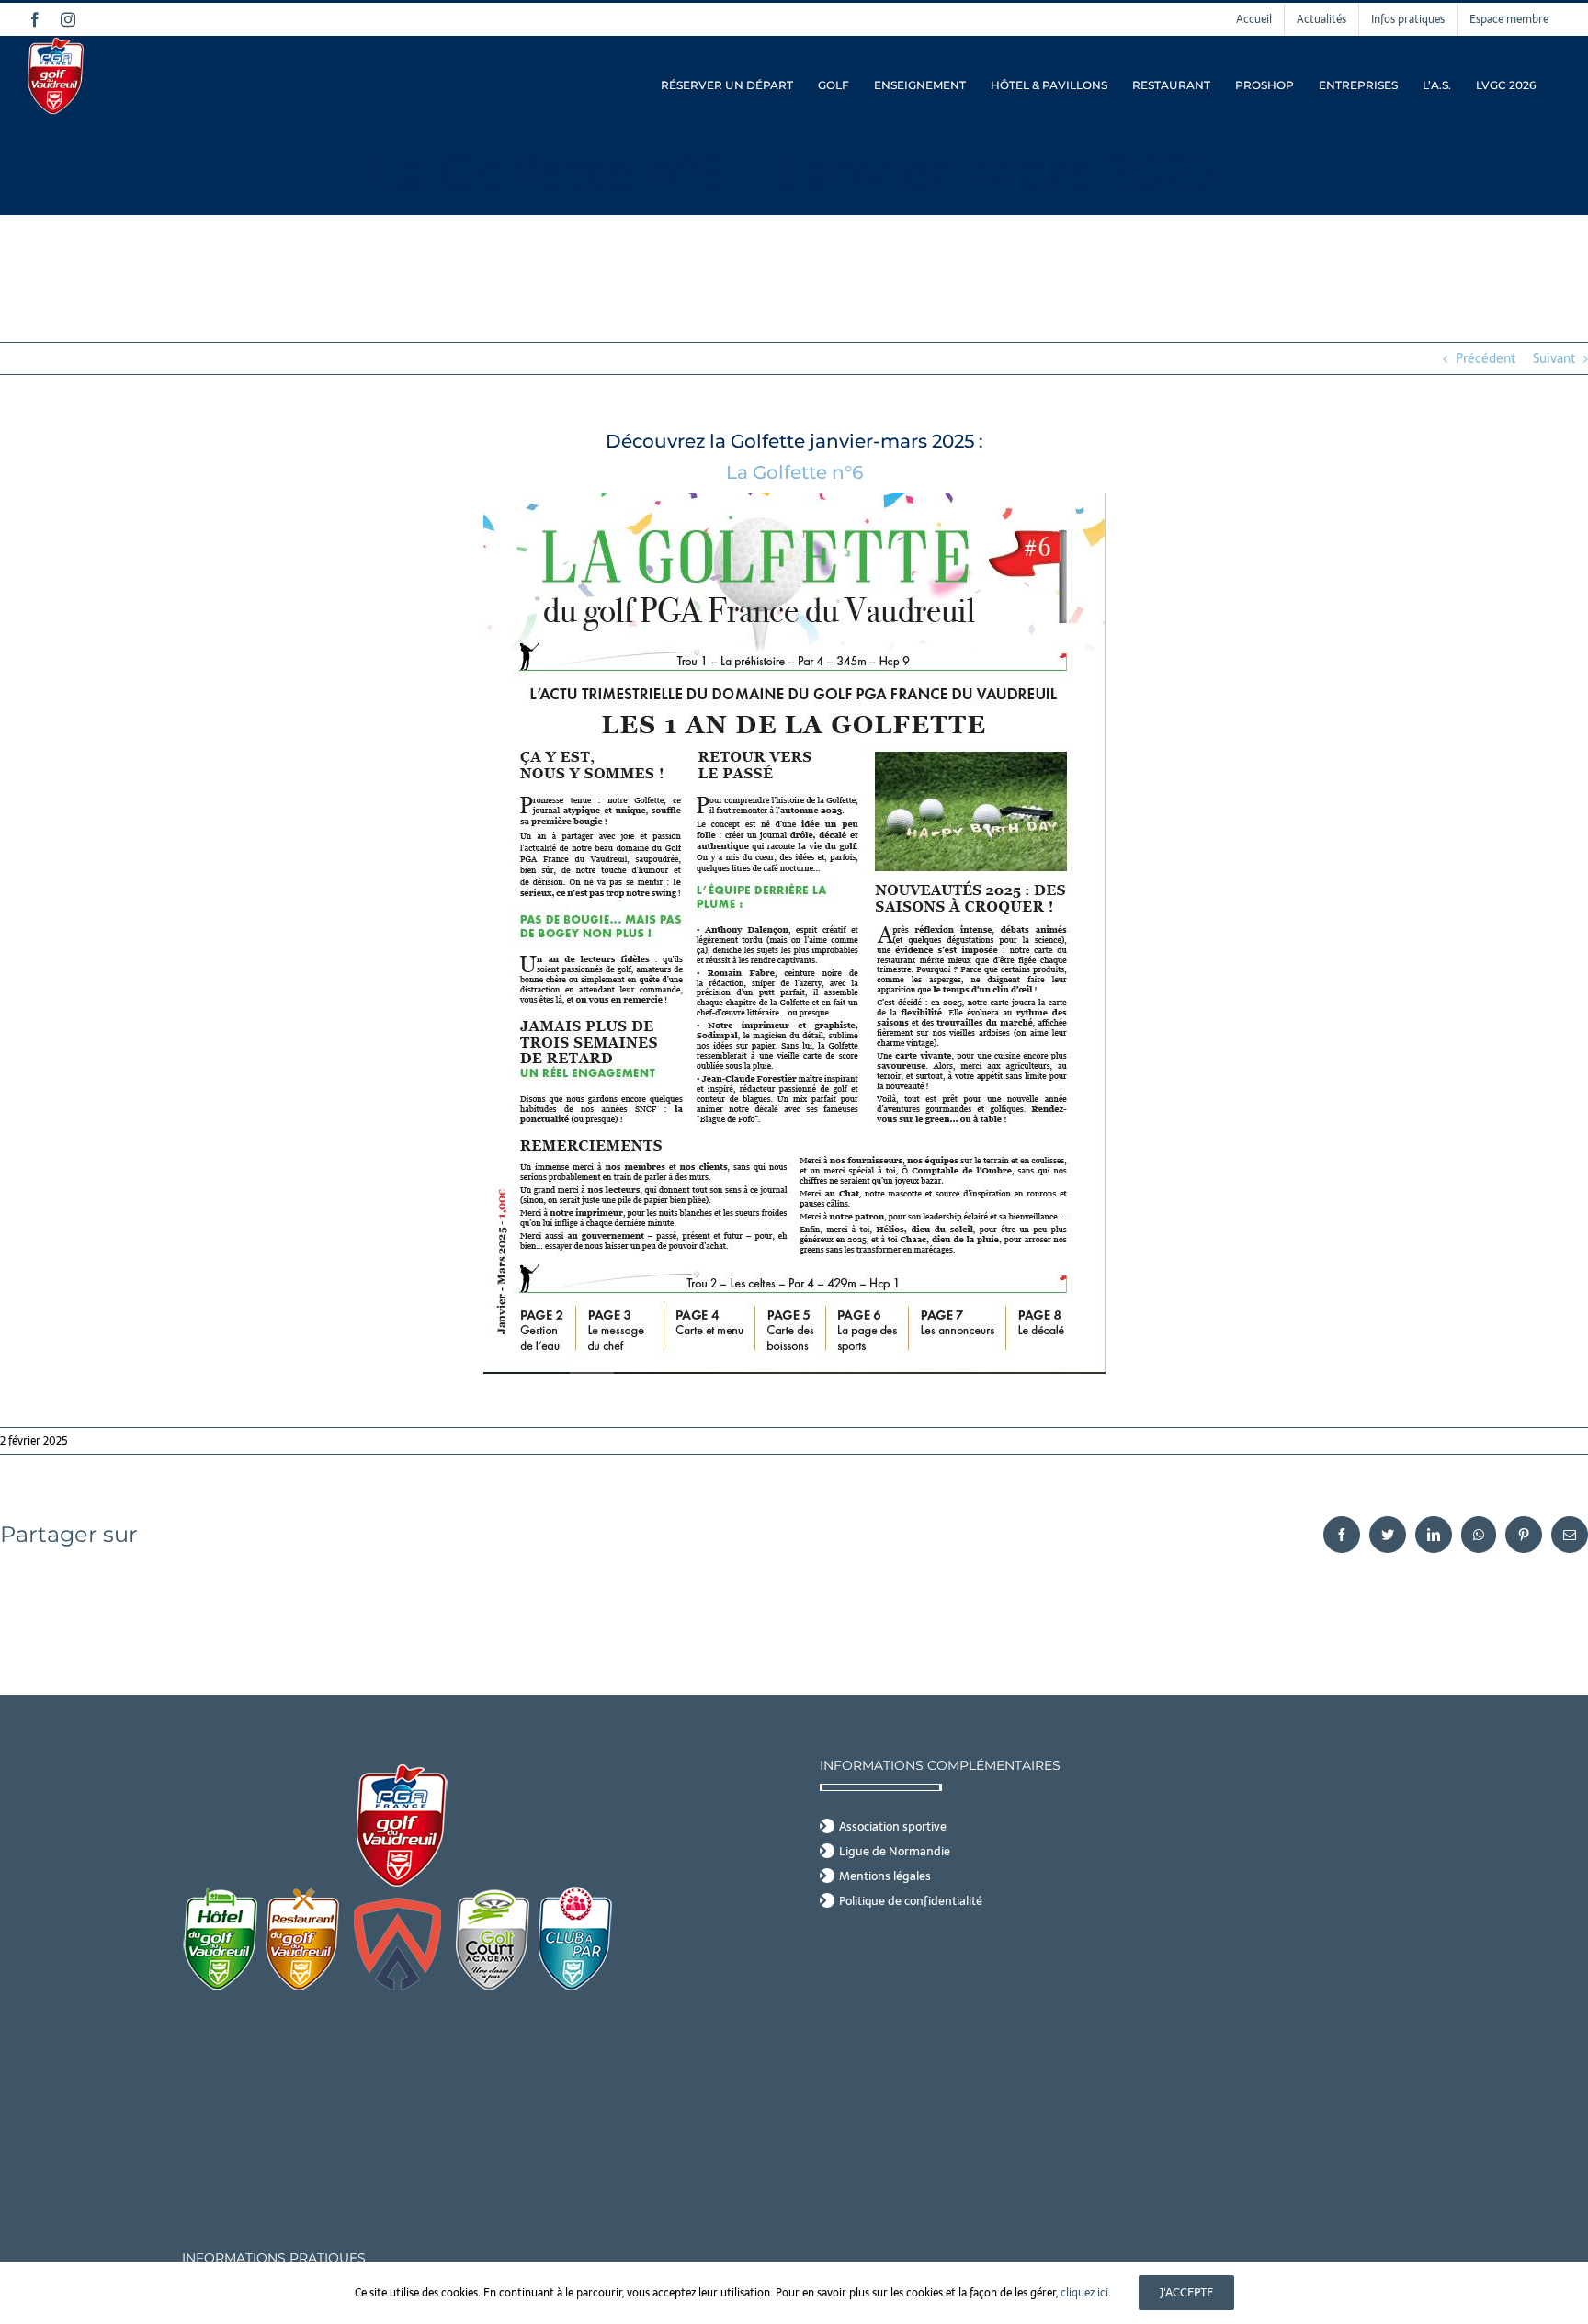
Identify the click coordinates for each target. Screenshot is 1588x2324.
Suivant (1554, 358)
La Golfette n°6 (794, 472)
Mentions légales (885, 1876)
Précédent (1486, 358)
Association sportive (893, 1827)
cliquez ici (1084, 2293)
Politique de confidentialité (911, 1901)
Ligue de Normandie (895, 1852)
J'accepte (1186, 2292)
